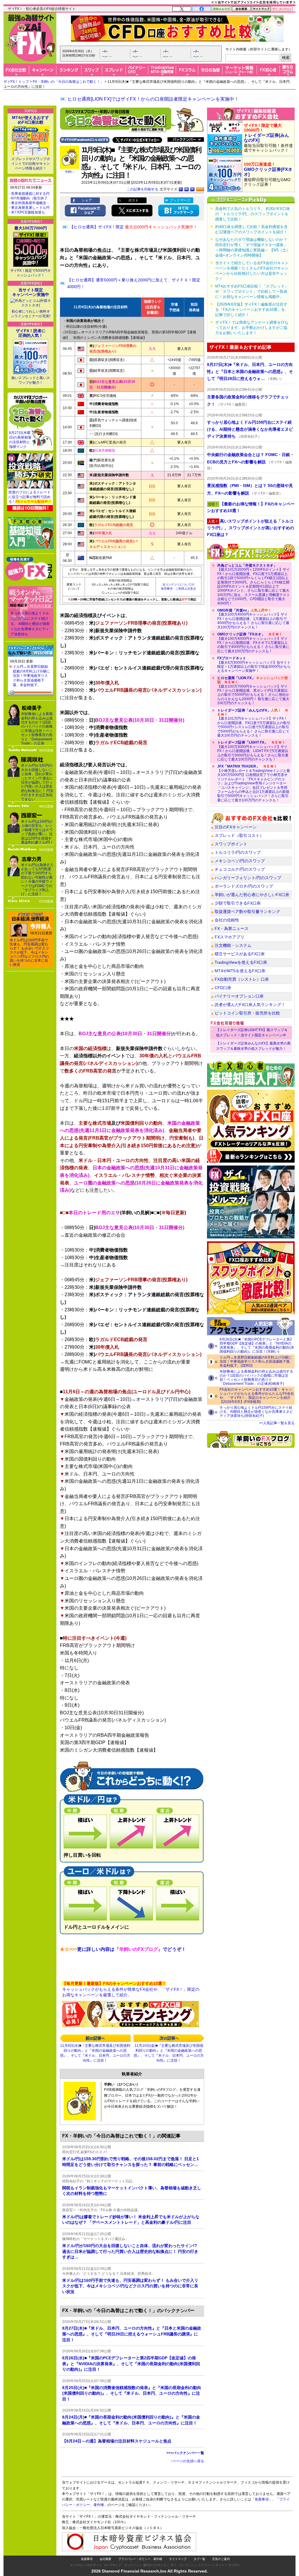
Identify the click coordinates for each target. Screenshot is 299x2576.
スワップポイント (231, 844)
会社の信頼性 (227, 920)
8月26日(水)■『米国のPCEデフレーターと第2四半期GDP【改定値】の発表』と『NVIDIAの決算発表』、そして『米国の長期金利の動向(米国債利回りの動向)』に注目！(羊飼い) (257, 1345)
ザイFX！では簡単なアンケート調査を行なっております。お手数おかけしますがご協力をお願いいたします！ (252, 328)
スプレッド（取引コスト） (239, 835)
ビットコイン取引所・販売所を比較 (247, 1013)
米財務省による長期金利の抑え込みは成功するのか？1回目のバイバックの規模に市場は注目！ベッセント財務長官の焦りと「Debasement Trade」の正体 (37, 729)
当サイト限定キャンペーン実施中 (31, 292)
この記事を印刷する (142, 189)
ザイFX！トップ (16, 82)
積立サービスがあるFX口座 (240, 954)
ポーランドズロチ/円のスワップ (244, 886)
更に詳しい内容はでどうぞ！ (123, 1949)
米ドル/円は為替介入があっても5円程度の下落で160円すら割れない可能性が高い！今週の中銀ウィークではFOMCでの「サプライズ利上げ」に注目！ (37, 880)
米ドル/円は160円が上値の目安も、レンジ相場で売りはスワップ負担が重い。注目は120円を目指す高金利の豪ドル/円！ (37, 832)
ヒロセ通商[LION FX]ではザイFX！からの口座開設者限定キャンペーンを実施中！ (153, 99)
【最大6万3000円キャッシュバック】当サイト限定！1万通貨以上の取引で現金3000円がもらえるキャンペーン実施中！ (254, 664)
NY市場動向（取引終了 (29, 198)
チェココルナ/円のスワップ (240, 869)
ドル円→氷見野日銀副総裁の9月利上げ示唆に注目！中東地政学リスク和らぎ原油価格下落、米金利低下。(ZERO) (256, 1361)
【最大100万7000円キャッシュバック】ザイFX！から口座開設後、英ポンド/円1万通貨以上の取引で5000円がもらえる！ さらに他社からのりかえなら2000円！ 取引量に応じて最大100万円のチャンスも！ (253, 691)
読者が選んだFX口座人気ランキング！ (250, 1005)
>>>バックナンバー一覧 (185, 2453)
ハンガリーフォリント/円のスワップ (248, 878)
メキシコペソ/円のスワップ (240, 861)
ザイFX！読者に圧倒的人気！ (31, 333)
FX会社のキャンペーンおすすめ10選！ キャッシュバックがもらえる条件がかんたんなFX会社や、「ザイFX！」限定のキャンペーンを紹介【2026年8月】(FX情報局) (257, 1396)
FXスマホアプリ (230, 937)
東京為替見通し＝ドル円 (30, 208)
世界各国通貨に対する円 (30, 194)
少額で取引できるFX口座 (238, 903)
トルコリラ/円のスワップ (238, 852)
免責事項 (87, 2559)
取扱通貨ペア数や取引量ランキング (247, 912)
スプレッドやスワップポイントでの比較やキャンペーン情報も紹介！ (31, 164)
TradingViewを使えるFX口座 (241, 962)
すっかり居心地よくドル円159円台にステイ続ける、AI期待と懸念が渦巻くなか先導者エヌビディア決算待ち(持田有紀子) (256, 1412)
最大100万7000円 (31, 228)
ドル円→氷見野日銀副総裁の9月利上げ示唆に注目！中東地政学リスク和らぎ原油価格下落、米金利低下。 (31, 676)
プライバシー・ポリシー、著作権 (140, 2559)
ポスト (133, 200)
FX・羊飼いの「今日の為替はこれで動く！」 (68, 82)
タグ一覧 (199, 2559)
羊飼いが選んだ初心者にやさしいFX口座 (252, 895)
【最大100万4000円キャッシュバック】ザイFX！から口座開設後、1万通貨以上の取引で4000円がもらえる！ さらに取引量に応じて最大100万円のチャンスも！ (253, 619)
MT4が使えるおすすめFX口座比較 (31, 120)
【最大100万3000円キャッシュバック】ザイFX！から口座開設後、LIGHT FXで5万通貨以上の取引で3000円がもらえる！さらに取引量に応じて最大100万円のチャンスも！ (253, 751)
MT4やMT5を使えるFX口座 (240, 971)
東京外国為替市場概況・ (30, 203)
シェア (87, 200)
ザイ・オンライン (182, 2565)
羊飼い (69, 172)
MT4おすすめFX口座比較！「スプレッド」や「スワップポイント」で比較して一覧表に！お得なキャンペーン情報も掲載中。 (252, 291)
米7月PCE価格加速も (28, 212)
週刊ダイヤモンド (155, 2565)
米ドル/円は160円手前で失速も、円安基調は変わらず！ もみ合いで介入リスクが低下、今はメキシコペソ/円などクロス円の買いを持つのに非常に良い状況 (29, 952)
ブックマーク (180, 200)
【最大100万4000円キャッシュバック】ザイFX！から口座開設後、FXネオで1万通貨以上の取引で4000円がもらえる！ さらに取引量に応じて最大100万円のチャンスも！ (253, 643)
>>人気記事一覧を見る (277, 1423)
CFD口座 (223, 988)
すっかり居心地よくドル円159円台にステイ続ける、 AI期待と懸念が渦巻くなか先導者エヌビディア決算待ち (30, 624)
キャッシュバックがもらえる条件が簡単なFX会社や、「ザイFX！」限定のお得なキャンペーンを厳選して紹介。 (131, 1989)
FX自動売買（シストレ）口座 (242, 979)
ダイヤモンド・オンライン (121, 2565)
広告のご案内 (221, 2559)
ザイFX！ (235, 2565)
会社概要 (105, 2559)
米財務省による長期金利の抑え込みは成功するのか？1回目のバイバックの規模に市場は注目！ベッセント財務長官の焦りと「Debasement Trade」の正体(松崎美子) (256, 1378)
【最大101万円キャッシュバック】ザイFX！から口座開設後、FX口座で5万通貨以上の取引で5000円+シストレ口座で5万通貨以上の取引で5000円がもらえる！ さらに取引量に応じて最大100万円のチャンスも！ (254, 723)
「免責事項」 (262, 2499)
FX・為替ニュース (232, 928)
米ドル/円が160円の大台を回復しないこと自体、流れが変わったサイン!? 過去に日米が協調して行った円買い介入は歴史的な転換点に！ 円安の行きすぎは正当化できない (37, 782)
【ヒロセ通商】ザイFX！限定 (133, 227)
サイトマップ (178, 2559)
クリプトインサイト (211, 2565)
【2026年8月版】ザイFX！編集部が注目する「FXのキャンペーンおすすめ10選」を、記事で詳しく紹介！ (252, 310)
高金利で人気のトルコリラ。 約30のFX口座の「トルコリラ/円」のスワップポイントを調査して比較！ (253, 214)
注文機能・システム (233, 945)
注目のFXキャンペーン (236, 827)
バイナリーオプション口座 (239, 996)
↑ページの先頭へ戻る (187, 2461)
